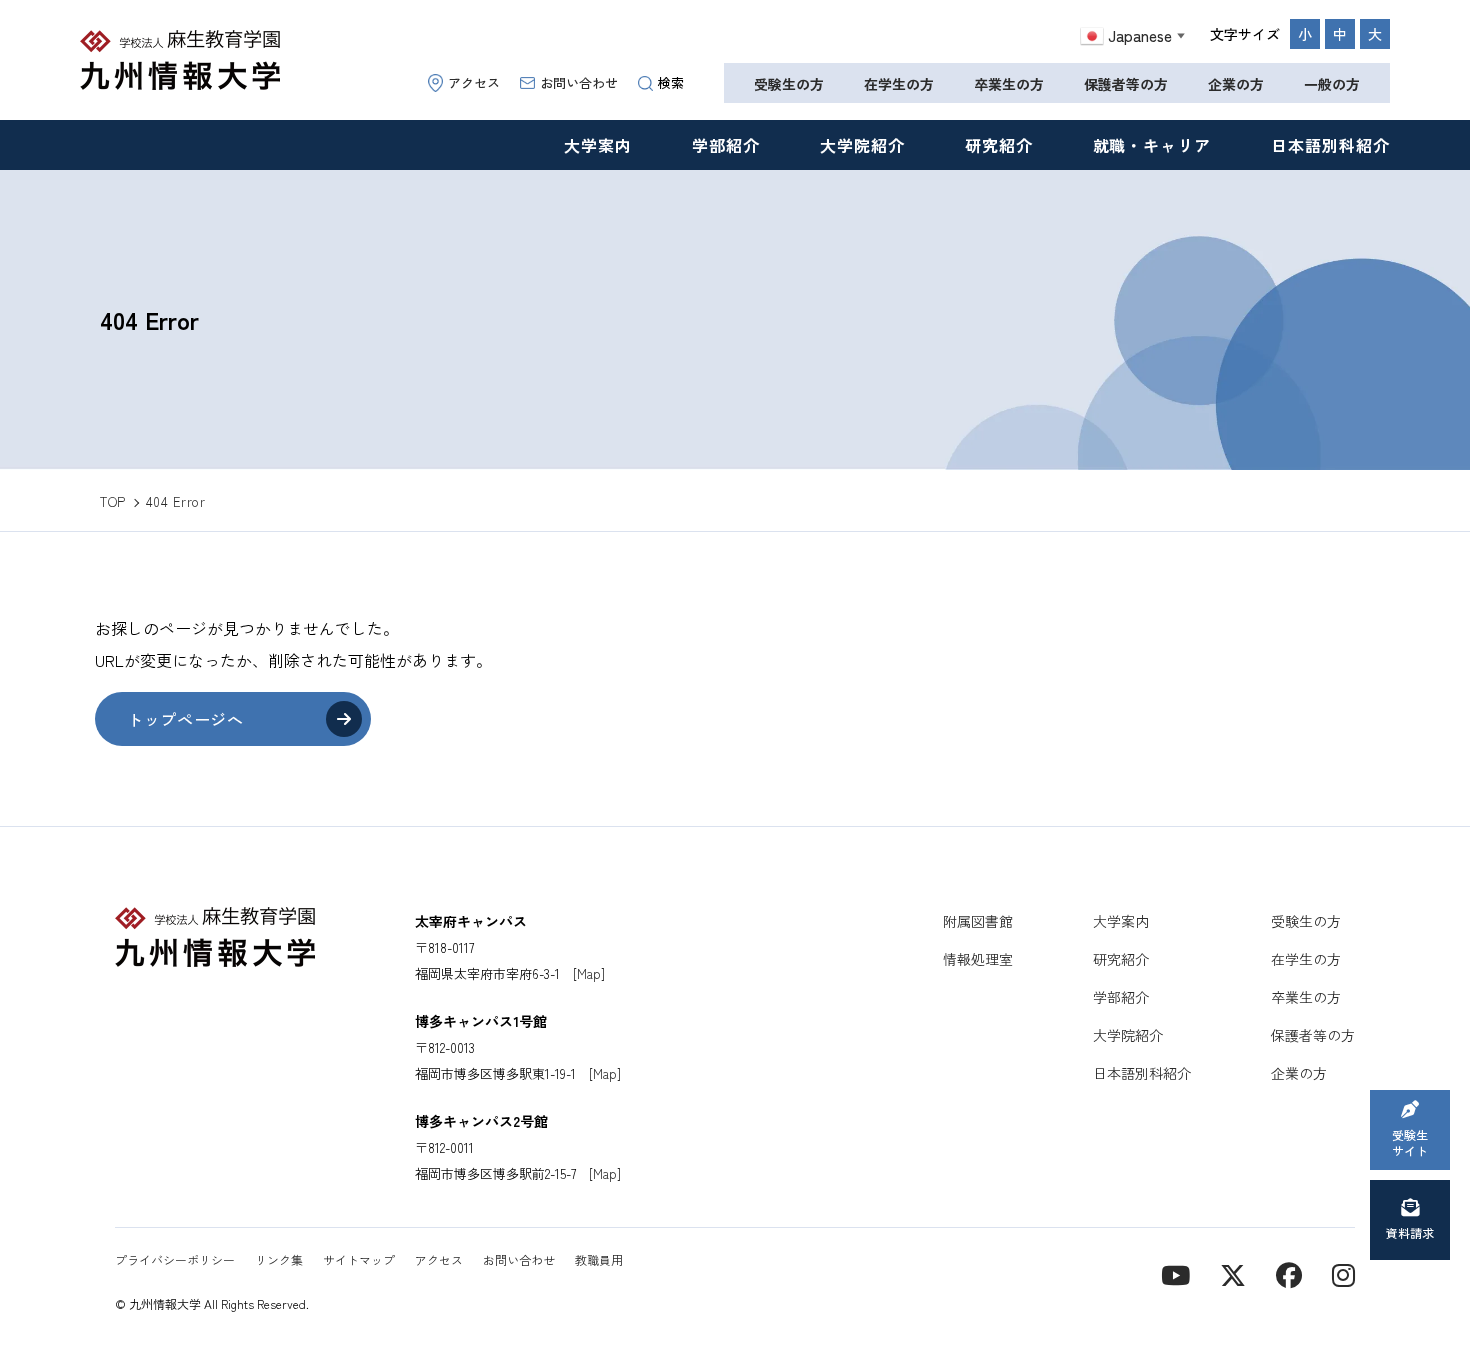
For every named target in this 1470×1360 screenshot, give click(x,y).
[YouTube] (1175, 1273)
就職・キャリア (1152, 145)
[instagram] (1343, 1273)
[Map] (589, 973)
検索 (671, 82)
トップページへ (185, 719)
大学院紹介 (862, 145)
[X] (1233, 1273)
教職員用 (599, 1259)
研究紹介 (999, 145)
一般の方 (1332, 84)
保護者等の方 (1126, 84)
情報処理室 (978, 959)
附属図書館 (978, 921)
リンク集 (279, 1259)
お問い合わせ (579, 82)
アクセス (474, 82)
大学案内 (598, 145)
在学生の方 (899, 84)
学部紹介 (726, 145)
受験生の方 (789, 84)
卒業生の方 (1009, 84)
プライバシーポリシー (175, 1259)
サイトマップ (359, 1259)
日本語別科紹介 (1330, 145)
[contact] (1289, 1273)
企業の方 (1236, 84)
